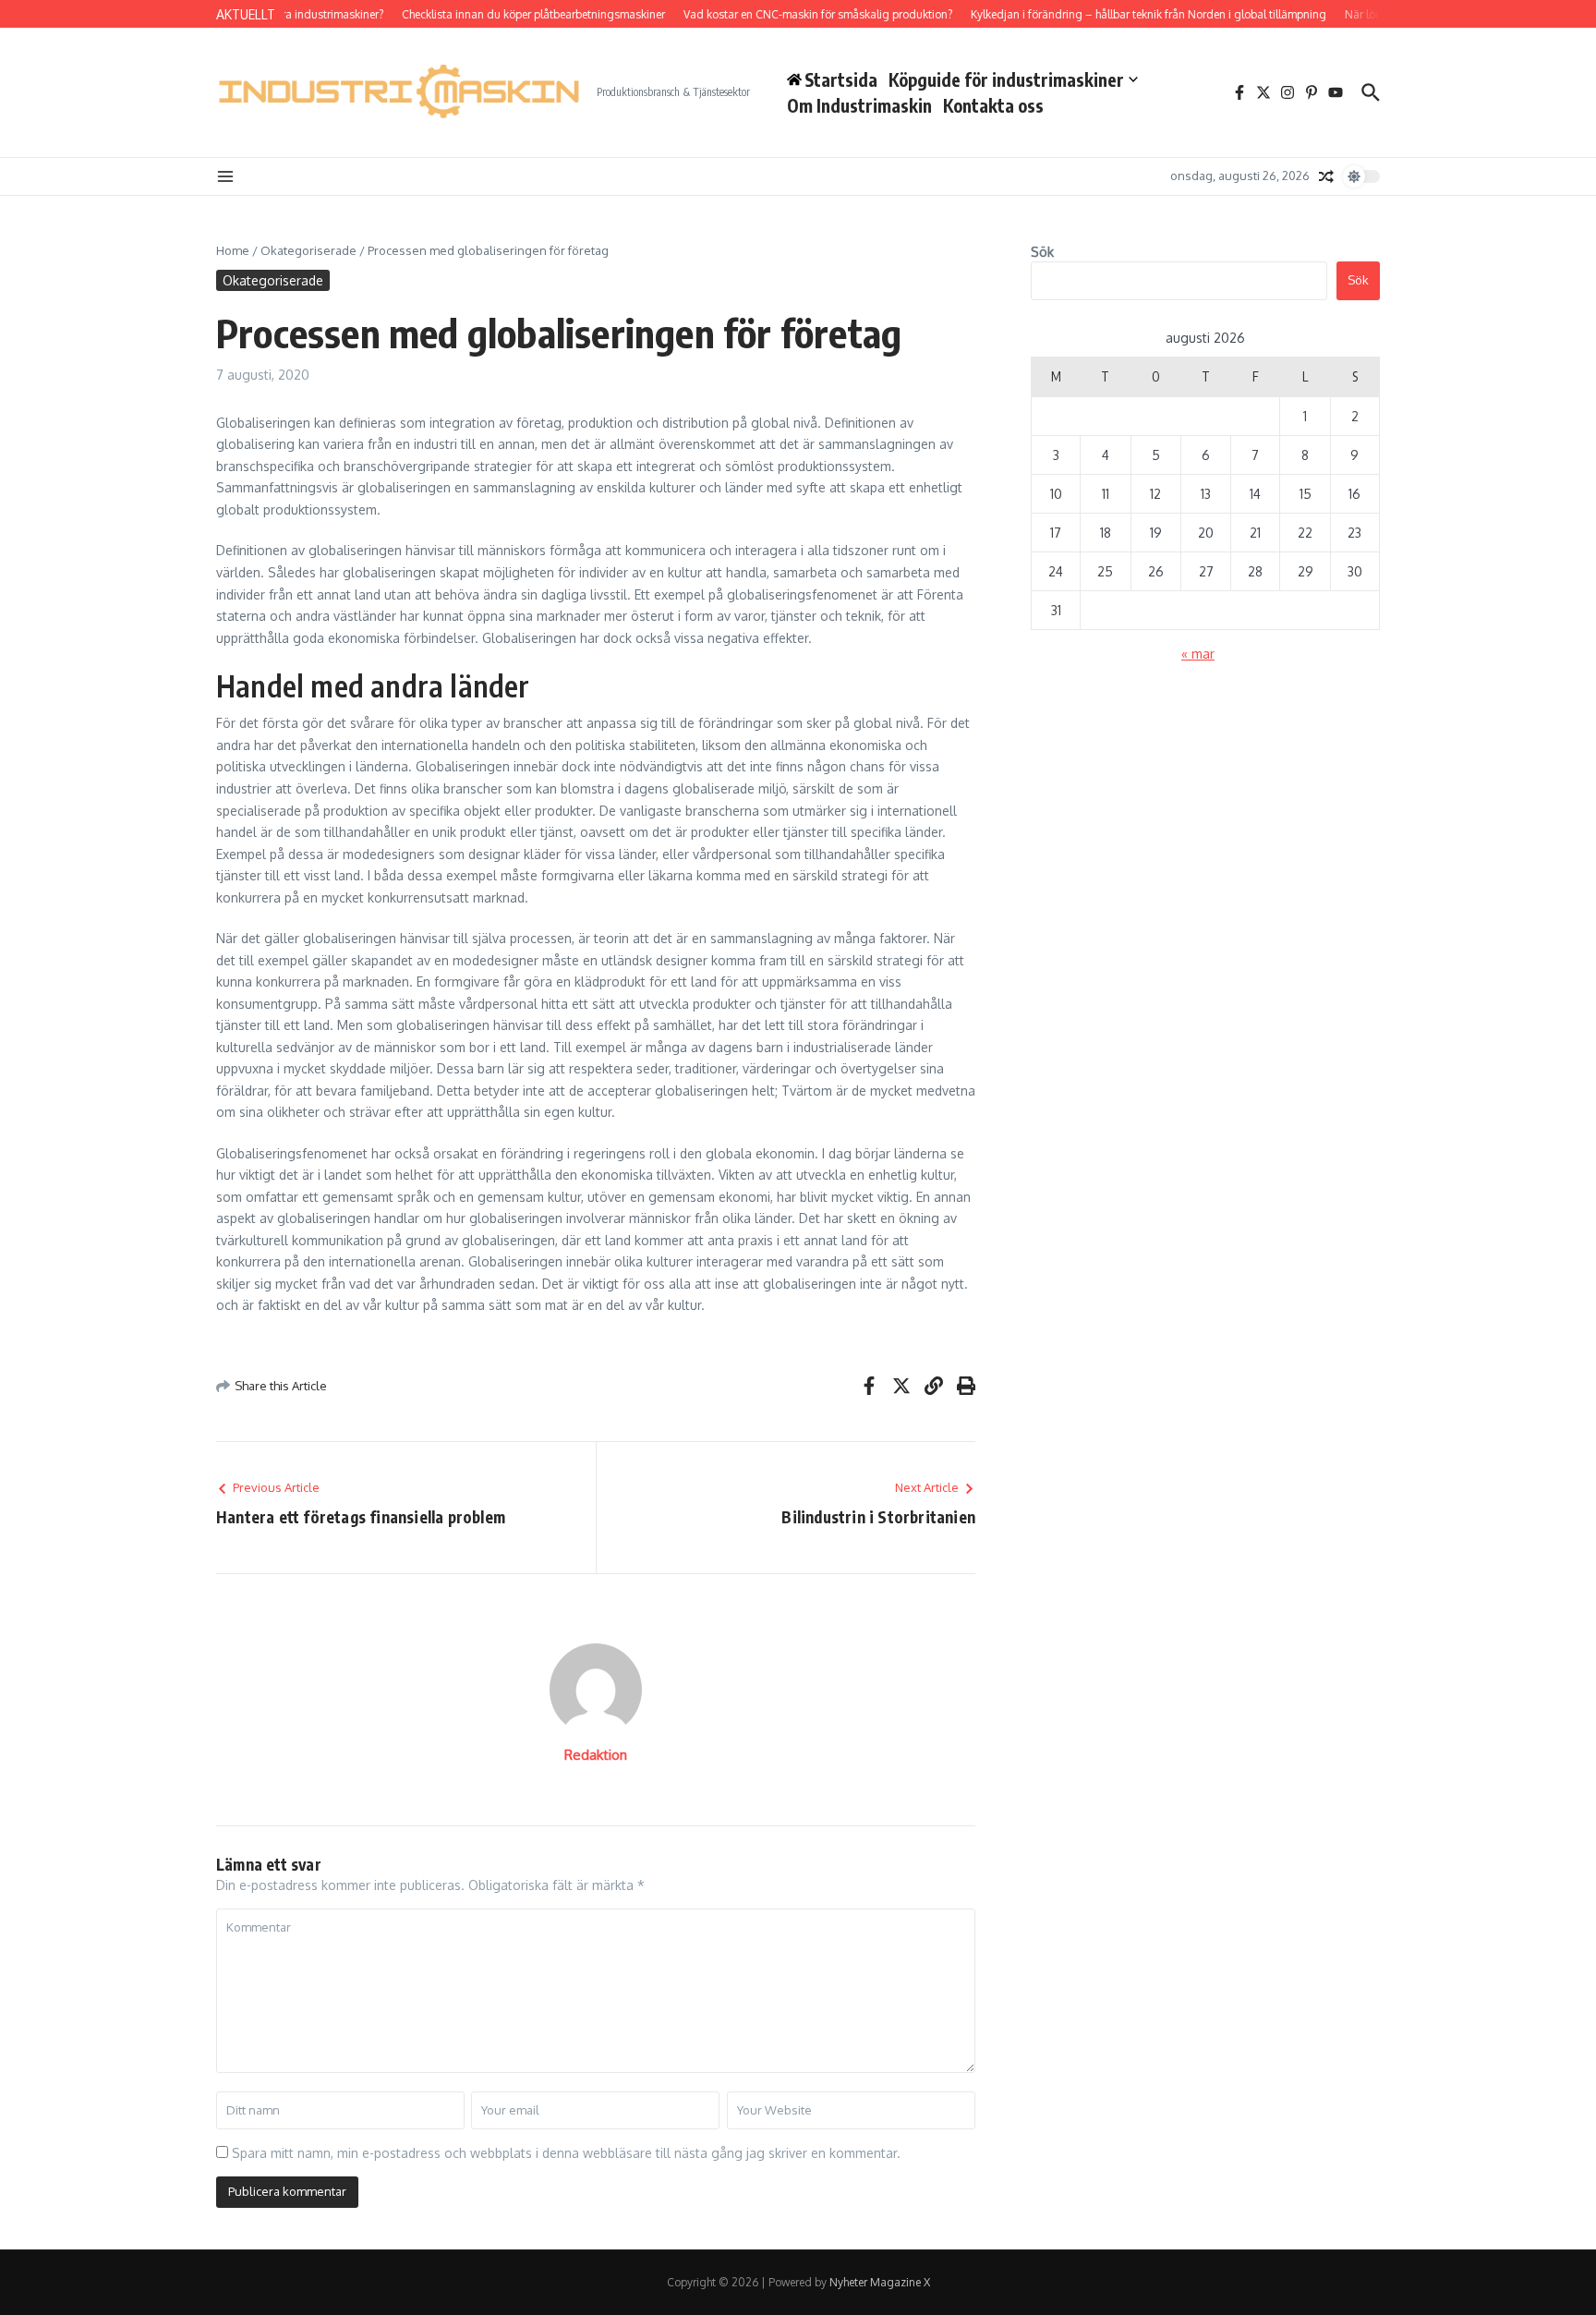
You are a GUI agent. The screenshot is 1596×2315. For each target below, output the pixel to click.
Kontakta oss (993, 105)
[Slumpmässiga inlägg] (1326, 176)
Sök (1042, 252)
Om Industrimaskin (859, 105)
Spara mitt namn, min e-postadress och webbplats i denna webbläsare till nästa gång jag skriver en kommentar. (566, 2153)
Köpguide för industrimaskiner (1006, 79)
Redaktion (596, 1755)
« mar (1198, 654)
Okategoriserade (308, 250)
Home (233, 250)
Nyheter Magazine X (880, 2282)
